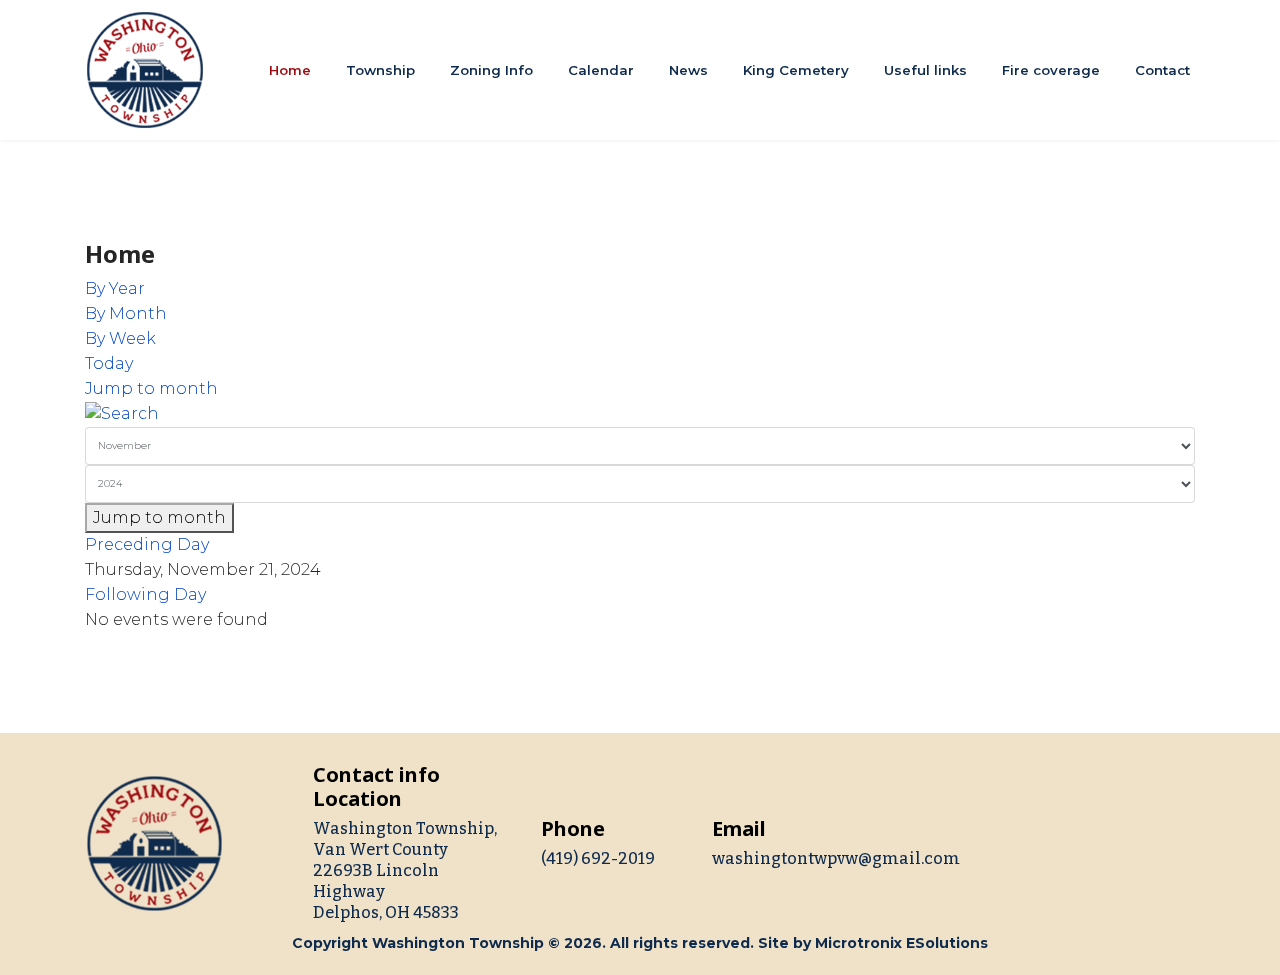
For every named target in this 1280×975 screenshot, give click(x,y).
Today (109, 363)
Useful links (925, 70)
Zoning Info (491, 70)
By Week (120, 338)
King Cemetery (796, 70)
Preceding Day (147, 544)
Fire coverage (1051, 70)
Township (380, 70)
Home (290, 70)
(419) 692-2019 (598, 858)
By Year (115, 288)
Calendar (601, 70)
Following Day (145, 594)
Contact (1162, 70)
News (688, 70)
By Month (126, 313)
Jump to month (151, 388)
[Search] (640, 414)
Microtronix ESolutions (901, 943)
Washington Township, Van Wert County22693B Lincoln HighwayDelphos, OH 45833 (405, 870)
